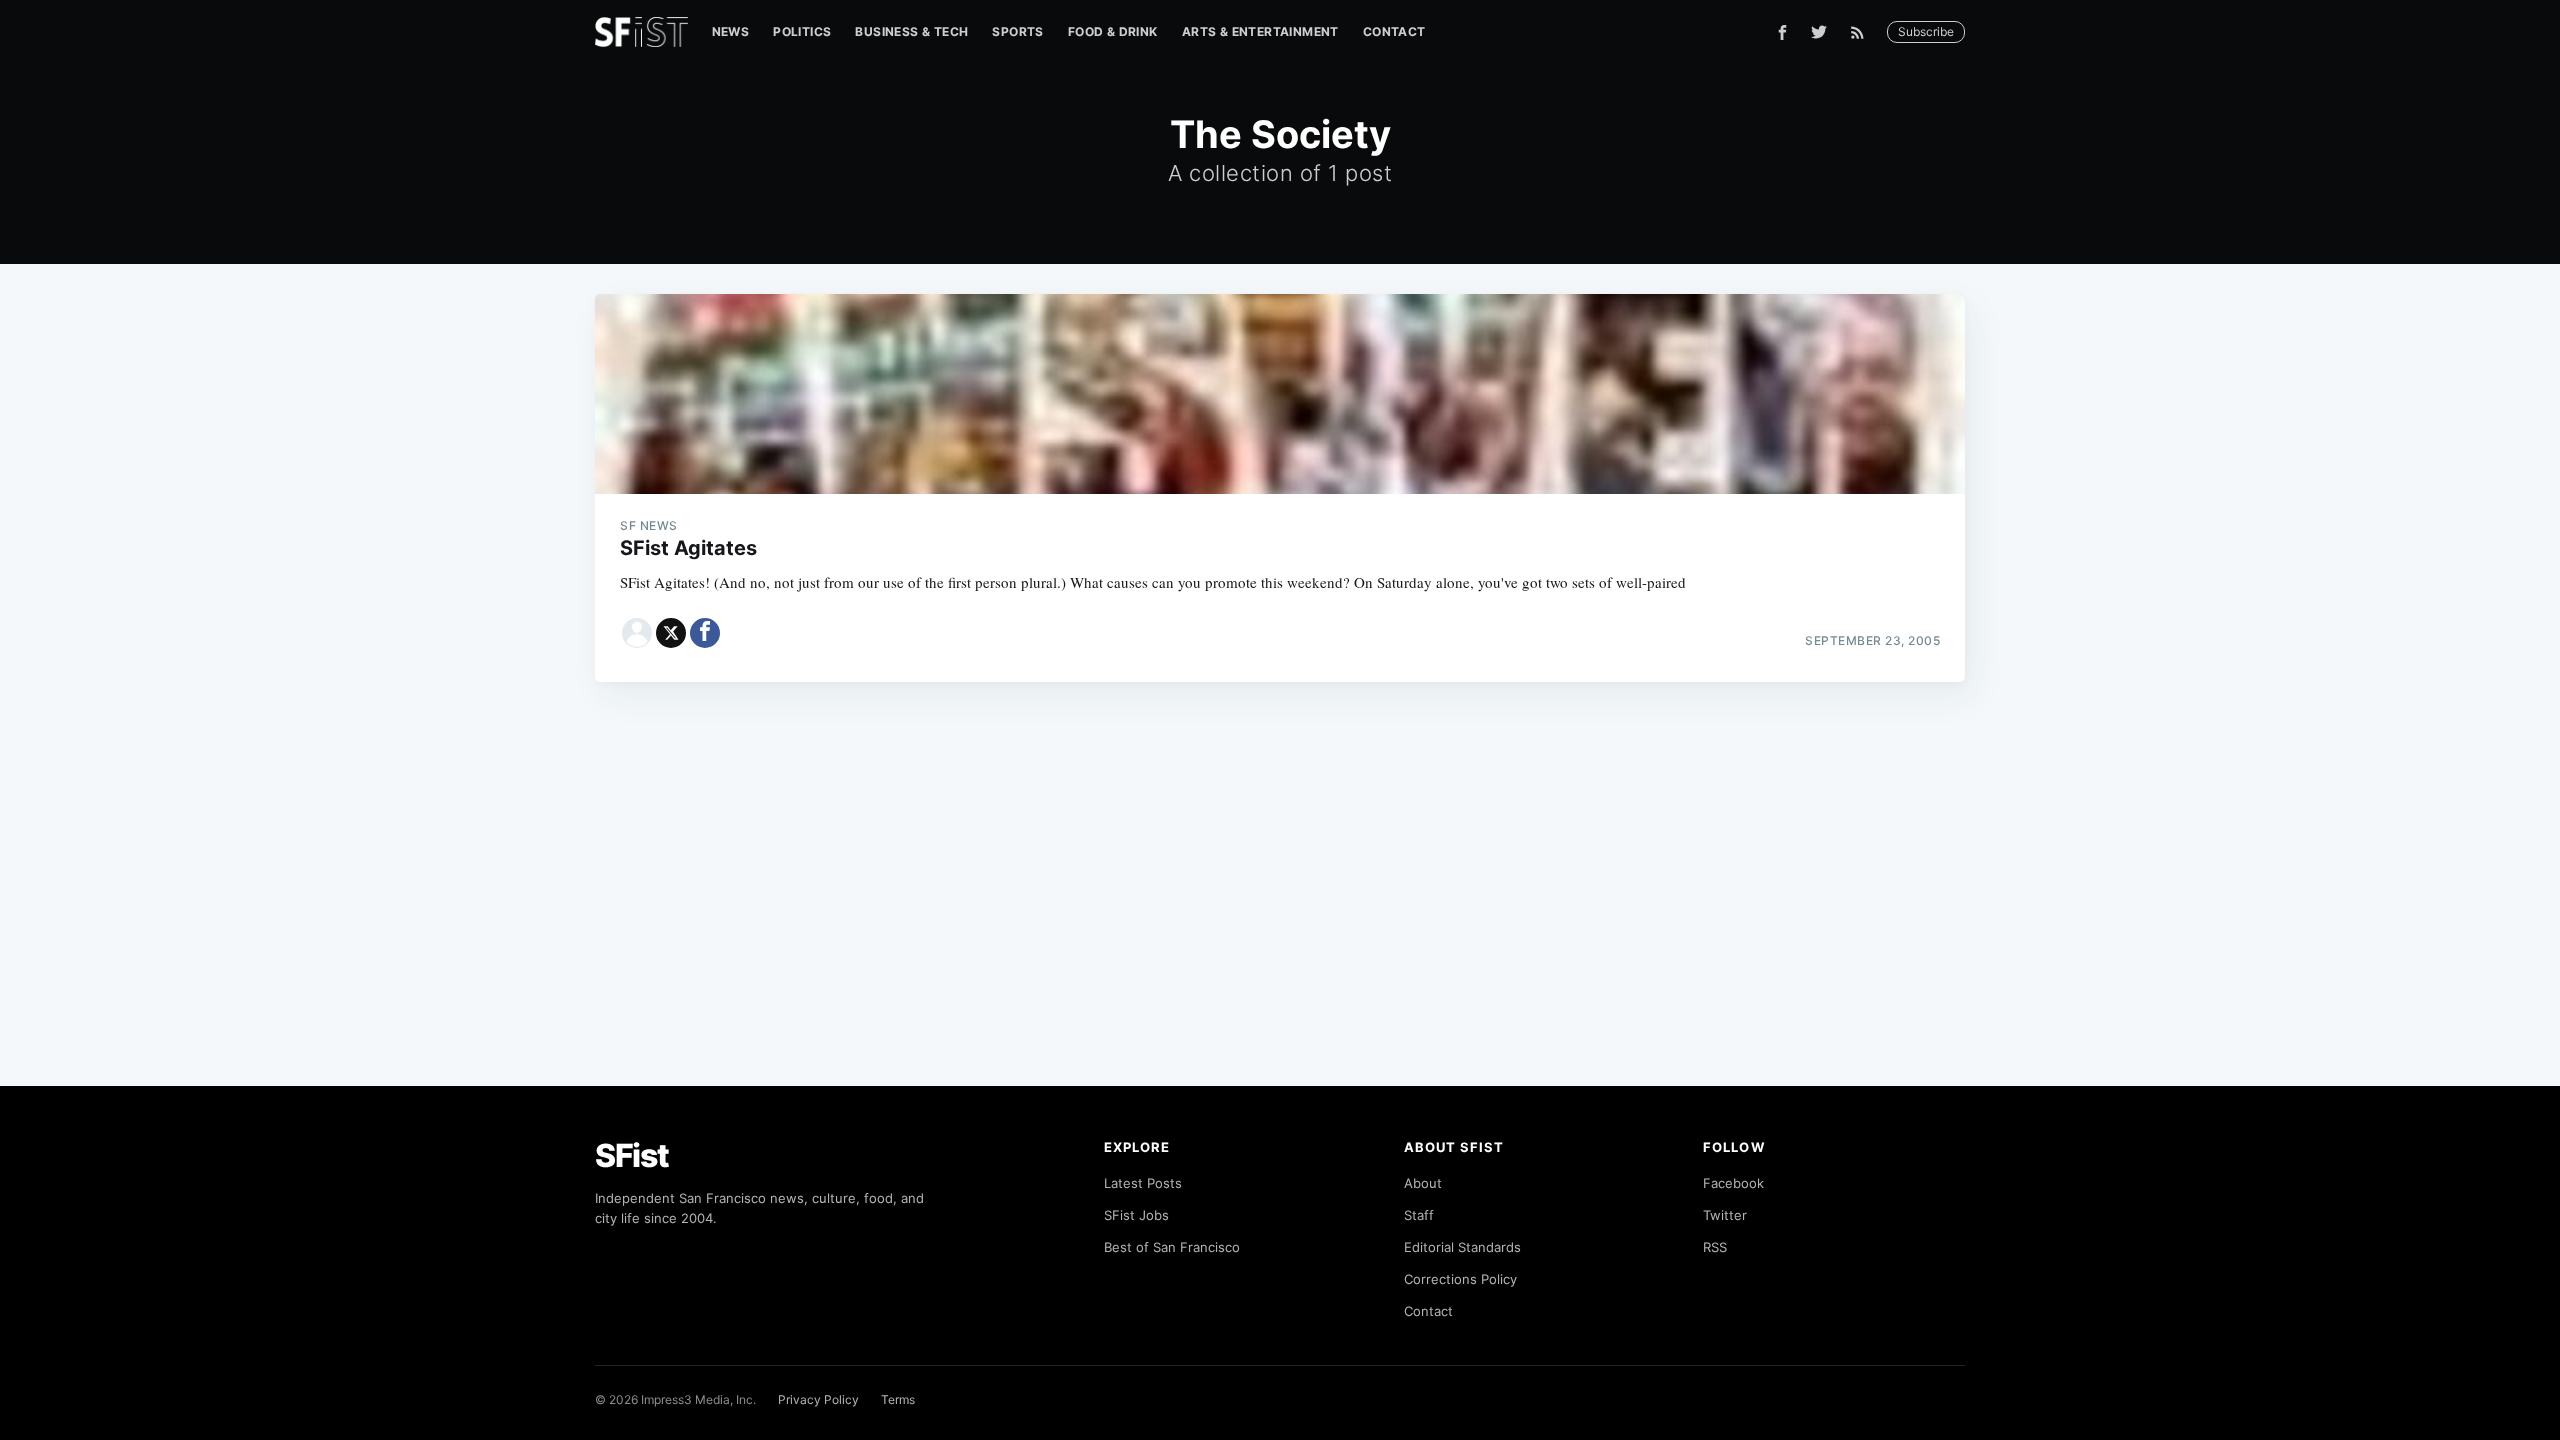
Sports (1017, 31)
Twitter (1725, 1215)
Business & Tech (911, 31)
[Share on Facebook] (705, 633)
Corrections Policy (1460, 1279)
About (1423, 1183)
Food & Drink (1113, 31)
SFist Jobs (1136, 1215)
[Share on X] (671, 633)
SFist (632, 1155)
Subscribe (1926, 31)
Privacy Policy (818, 1399)
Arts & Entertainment (1260, 31)
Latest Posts (1143, 1183)
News (731, 31)
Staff (1419, 1215)
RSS (1715, 1247)
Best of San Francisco (1172, 1247)
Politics (802, 31)
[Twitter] (1819, 32)
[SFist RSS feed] (1862, 32)
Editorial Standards (1462, 1247)
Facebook (1733, 1183)
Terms (898, 1399)
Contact (1394, 31)
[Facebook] (1782, 32)
